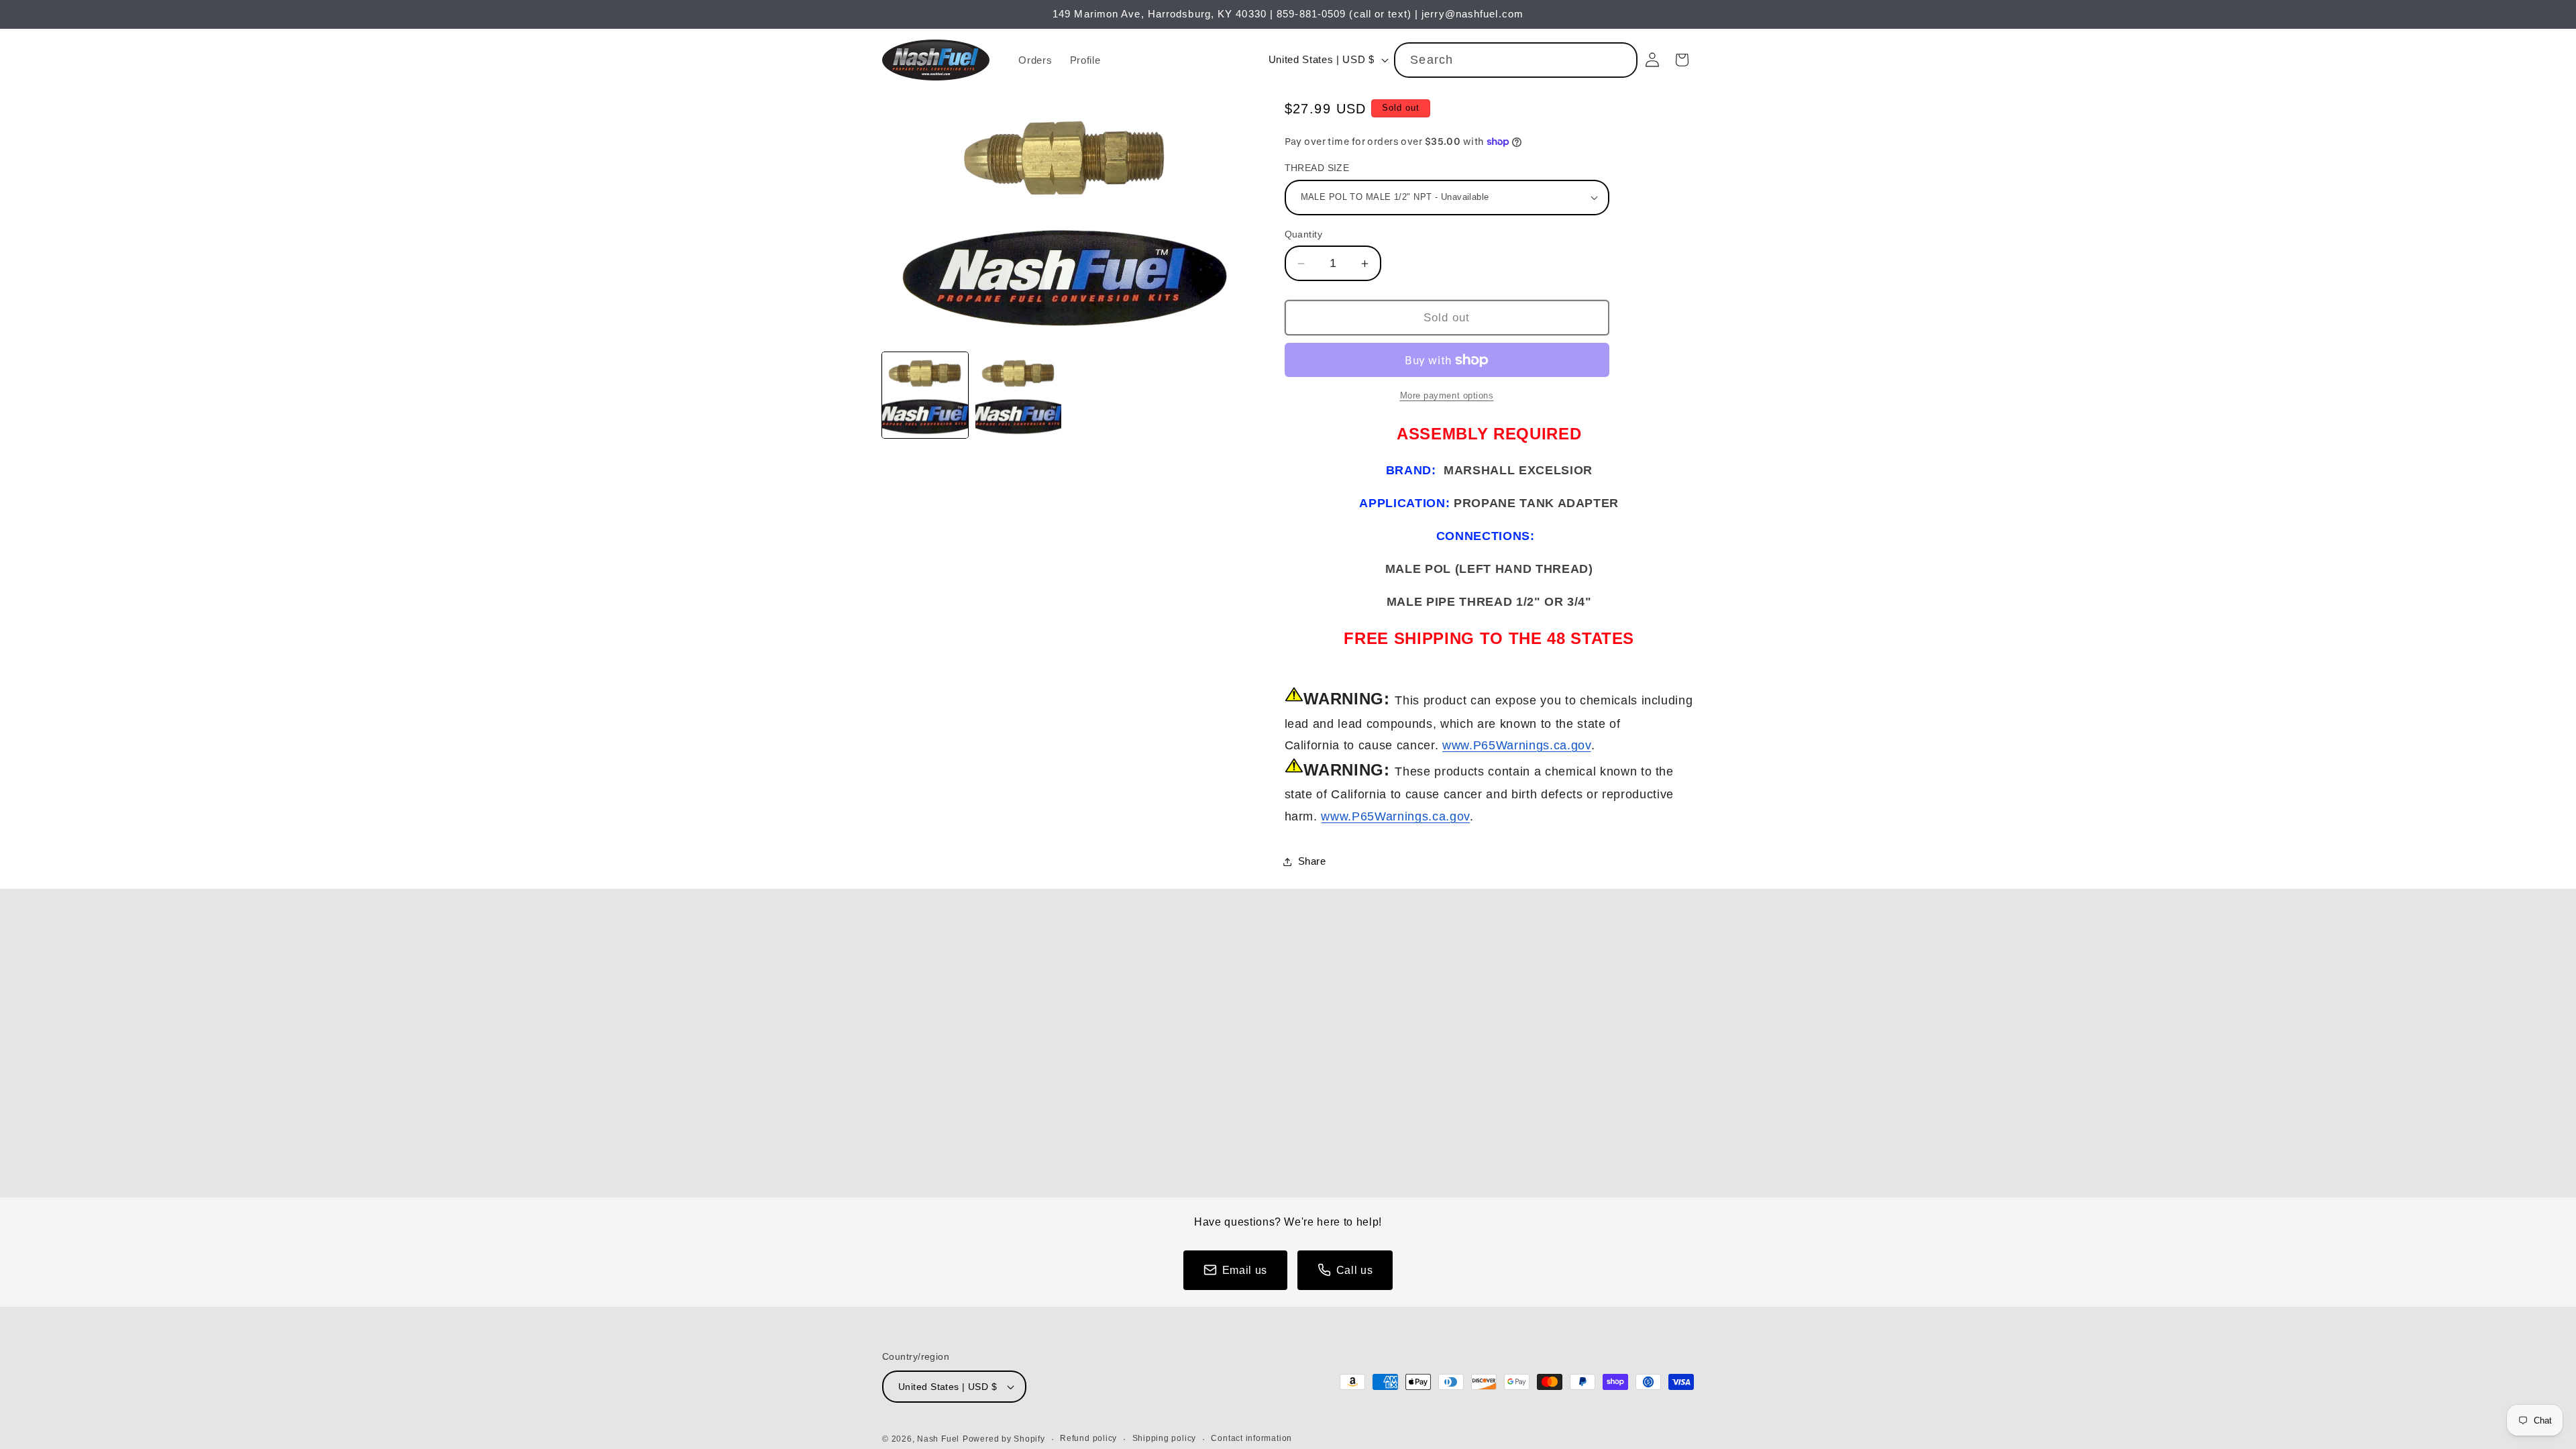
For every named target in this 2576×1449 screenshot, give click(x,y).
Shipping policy (1165, 1438)
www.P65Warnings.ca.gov (1517, 745)
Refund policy (1088, 1438)
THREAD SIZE (1317, 168)
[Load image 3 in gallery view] (1018, 395)
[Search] (1620, 60)
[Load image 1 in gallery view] (925, 395)
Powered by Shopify (1004, 1439)
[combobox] (1516, 60)
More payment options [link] (1447, 395)
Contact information (1251, 1438)
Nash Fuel (938, 1439)
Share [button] (1312, 861)
